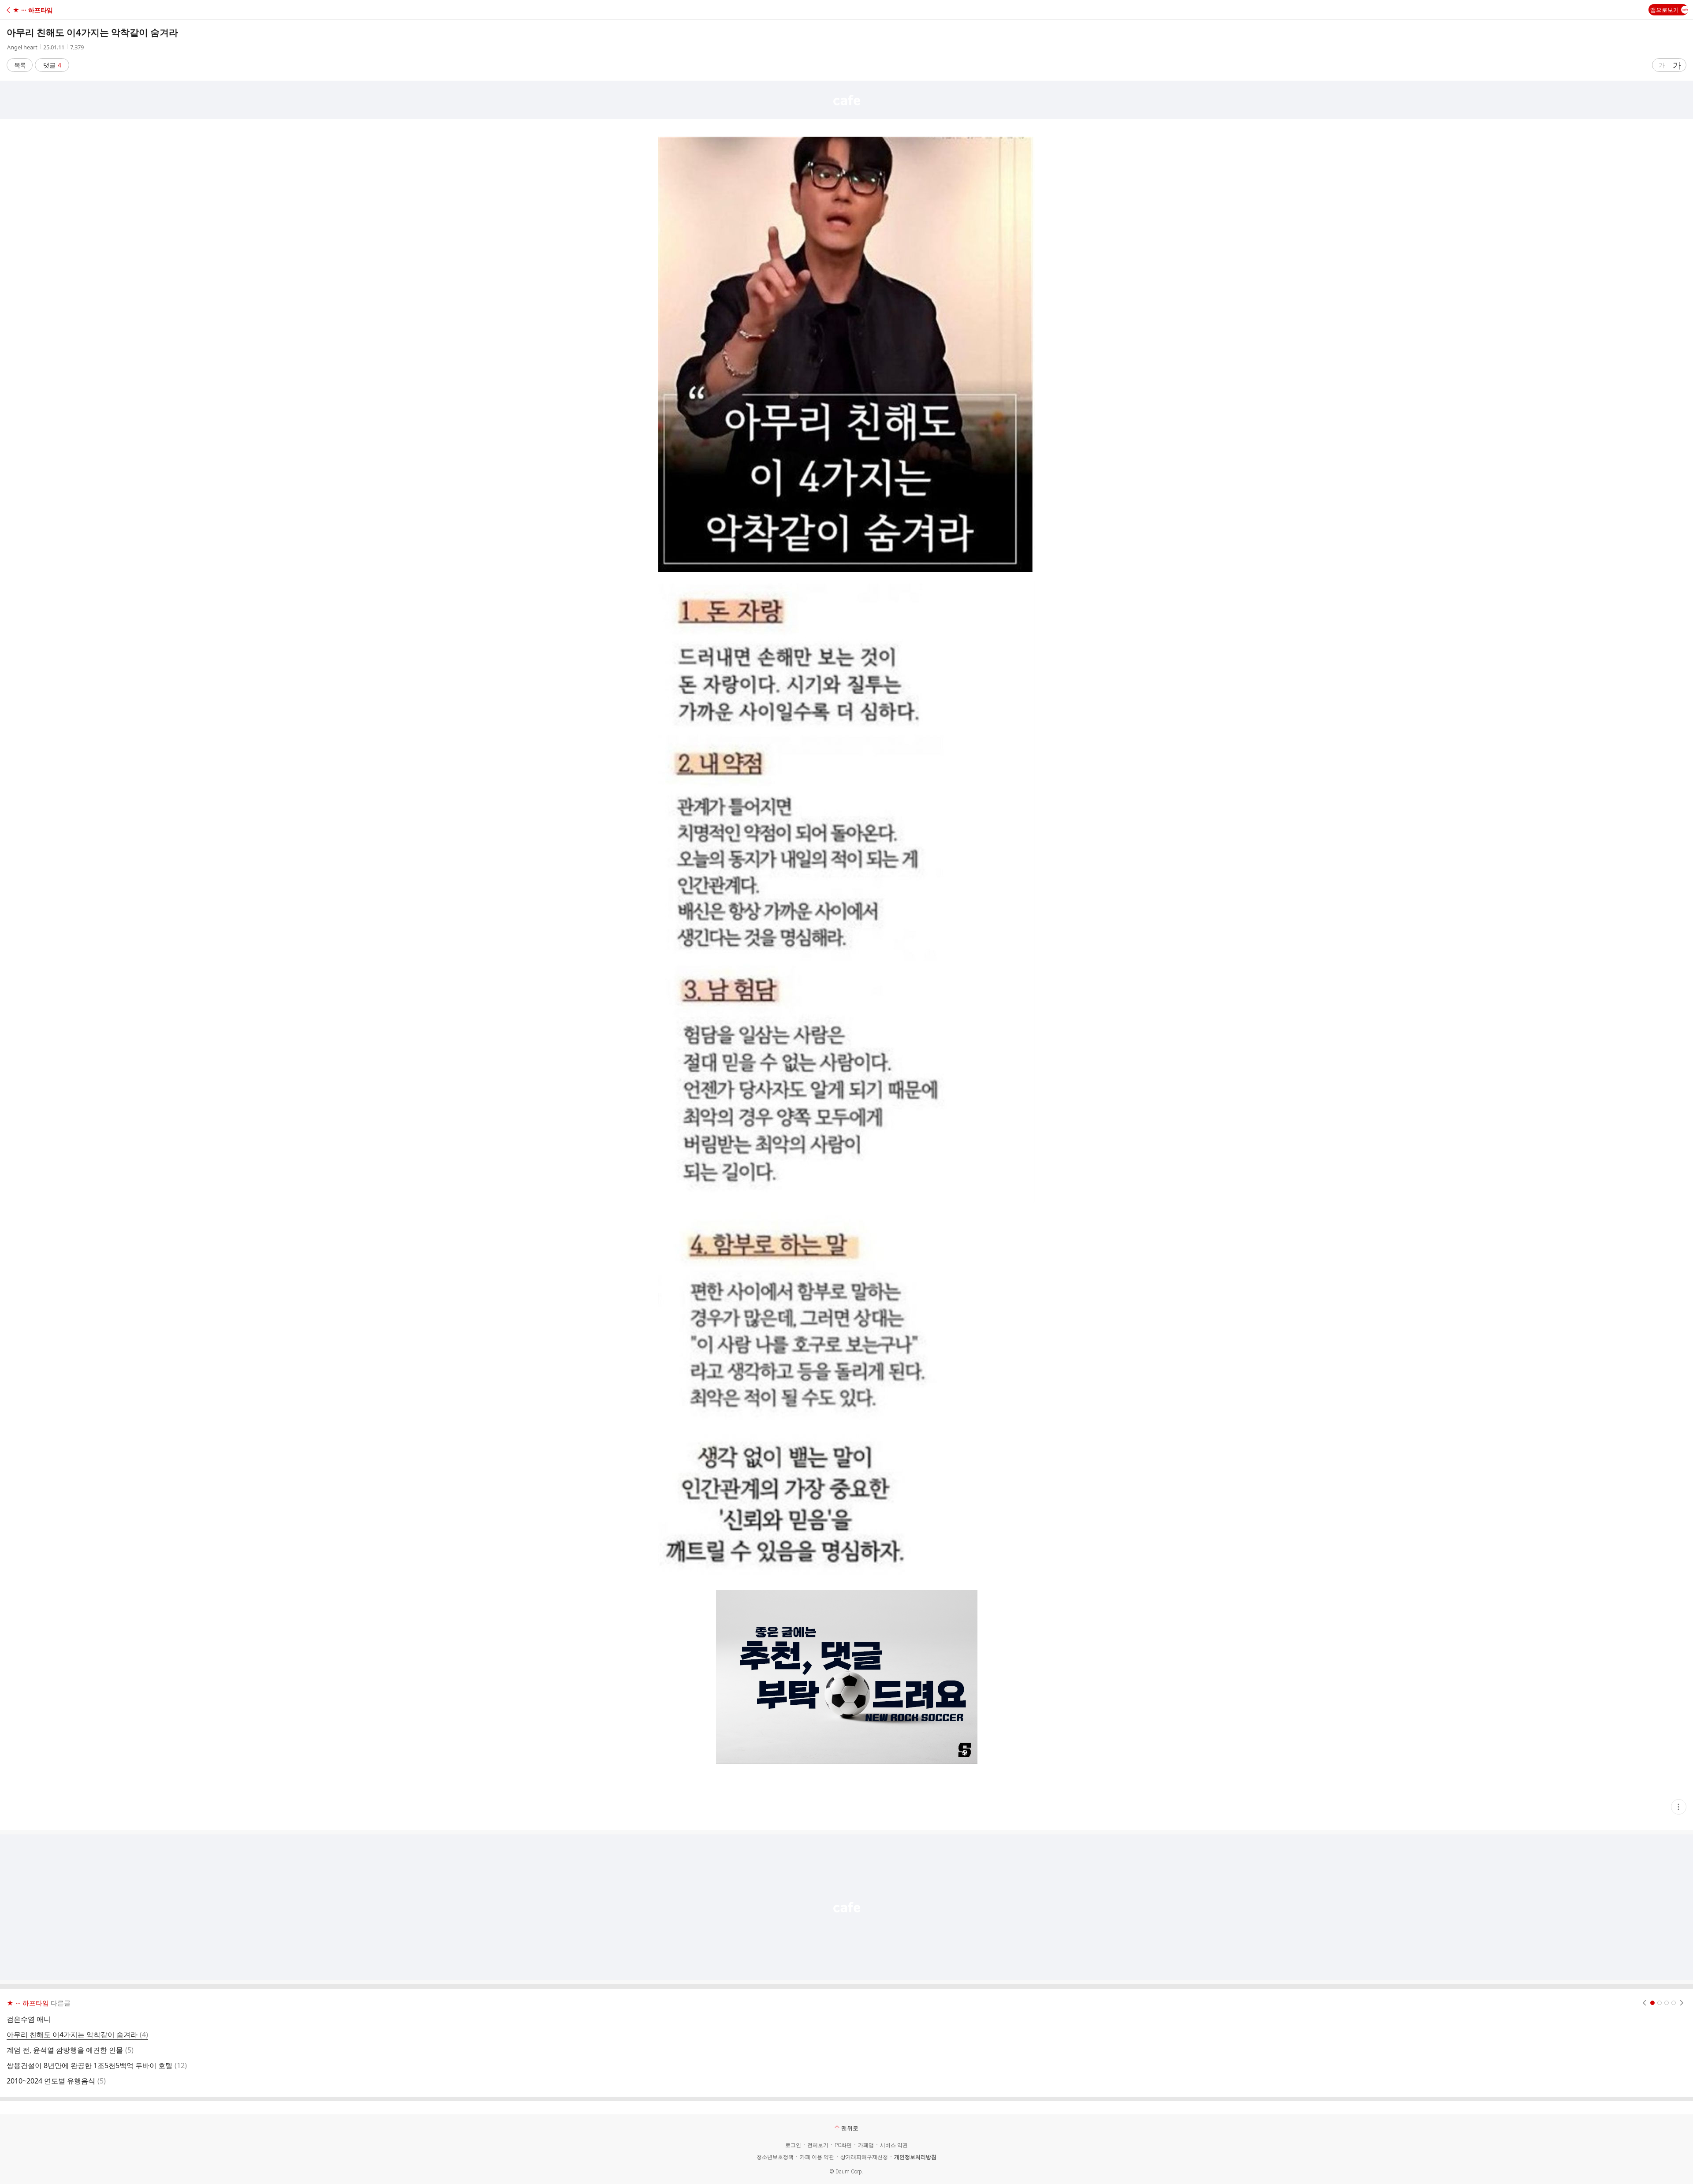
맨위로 (850, 2128)
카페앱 (866, 2145)
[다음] (1682, 2003)
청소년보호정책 (775, 2157)
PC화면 (843, 2145)
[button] (45, 10)
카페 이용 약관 (817, 2157)
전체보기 (818, 2145)
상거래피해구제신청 (864, 2157)
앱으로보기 (1665, 10)
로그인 (793, 2145)
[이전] (1644, 2003)
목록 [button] (20, 65)
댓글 (52, 65)
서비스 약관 (894, 2145)
